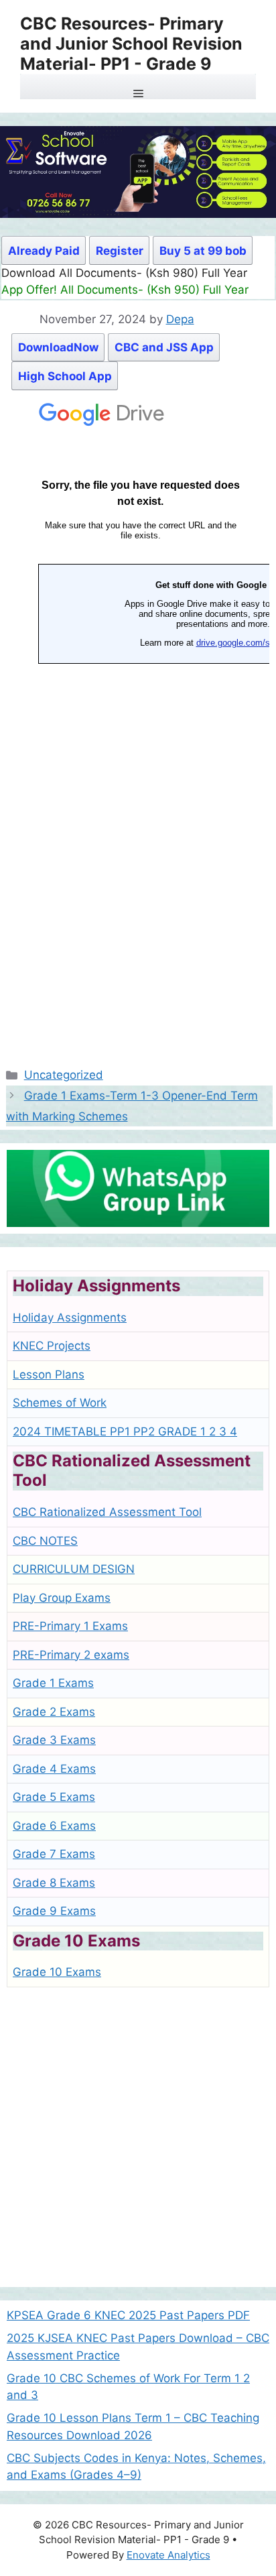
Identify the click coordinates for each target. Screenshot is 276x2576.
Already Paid (44, 251)
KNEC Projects (52, 1346)
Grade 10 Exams (57, 1972)
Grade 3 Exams (54, 1740)
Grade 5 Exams (54, 1797)
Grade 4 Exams (54, 1769)
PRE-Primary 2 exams (71, 1655)
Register (120, 251)
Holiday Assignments (70, 1318)
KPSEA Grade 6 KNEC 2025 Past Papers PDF (128, 2315)
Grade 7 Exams (54, 1854)
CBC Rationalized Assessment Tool (107, 1512)
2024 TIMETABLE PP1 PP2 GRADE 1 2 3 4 (125, 1431)
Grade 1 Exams (53, 1683)
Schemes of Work (60, 1403)
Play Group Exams (62, 1598)
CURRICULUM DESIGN (74, 1569)
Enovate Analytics (168, 2555)
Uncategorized (64, 1075)
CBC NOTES (45, 1541)
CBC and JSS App (164, 347)
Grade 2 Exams (54, 1712)
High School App (65, 376)
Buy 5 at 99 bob (203, 251)
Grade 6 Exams (54, 1826)
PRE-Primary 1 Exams (70, 1626)
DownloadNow (58, 347)
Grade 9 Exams (54, 1911)
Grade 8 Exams (54, 1883)
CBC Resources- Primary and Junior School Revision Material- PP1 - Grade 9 (131, 44)
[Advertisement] (138, 2142)
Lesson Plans (49, 1374)
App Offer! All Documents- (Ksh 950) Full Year (125, 290)
